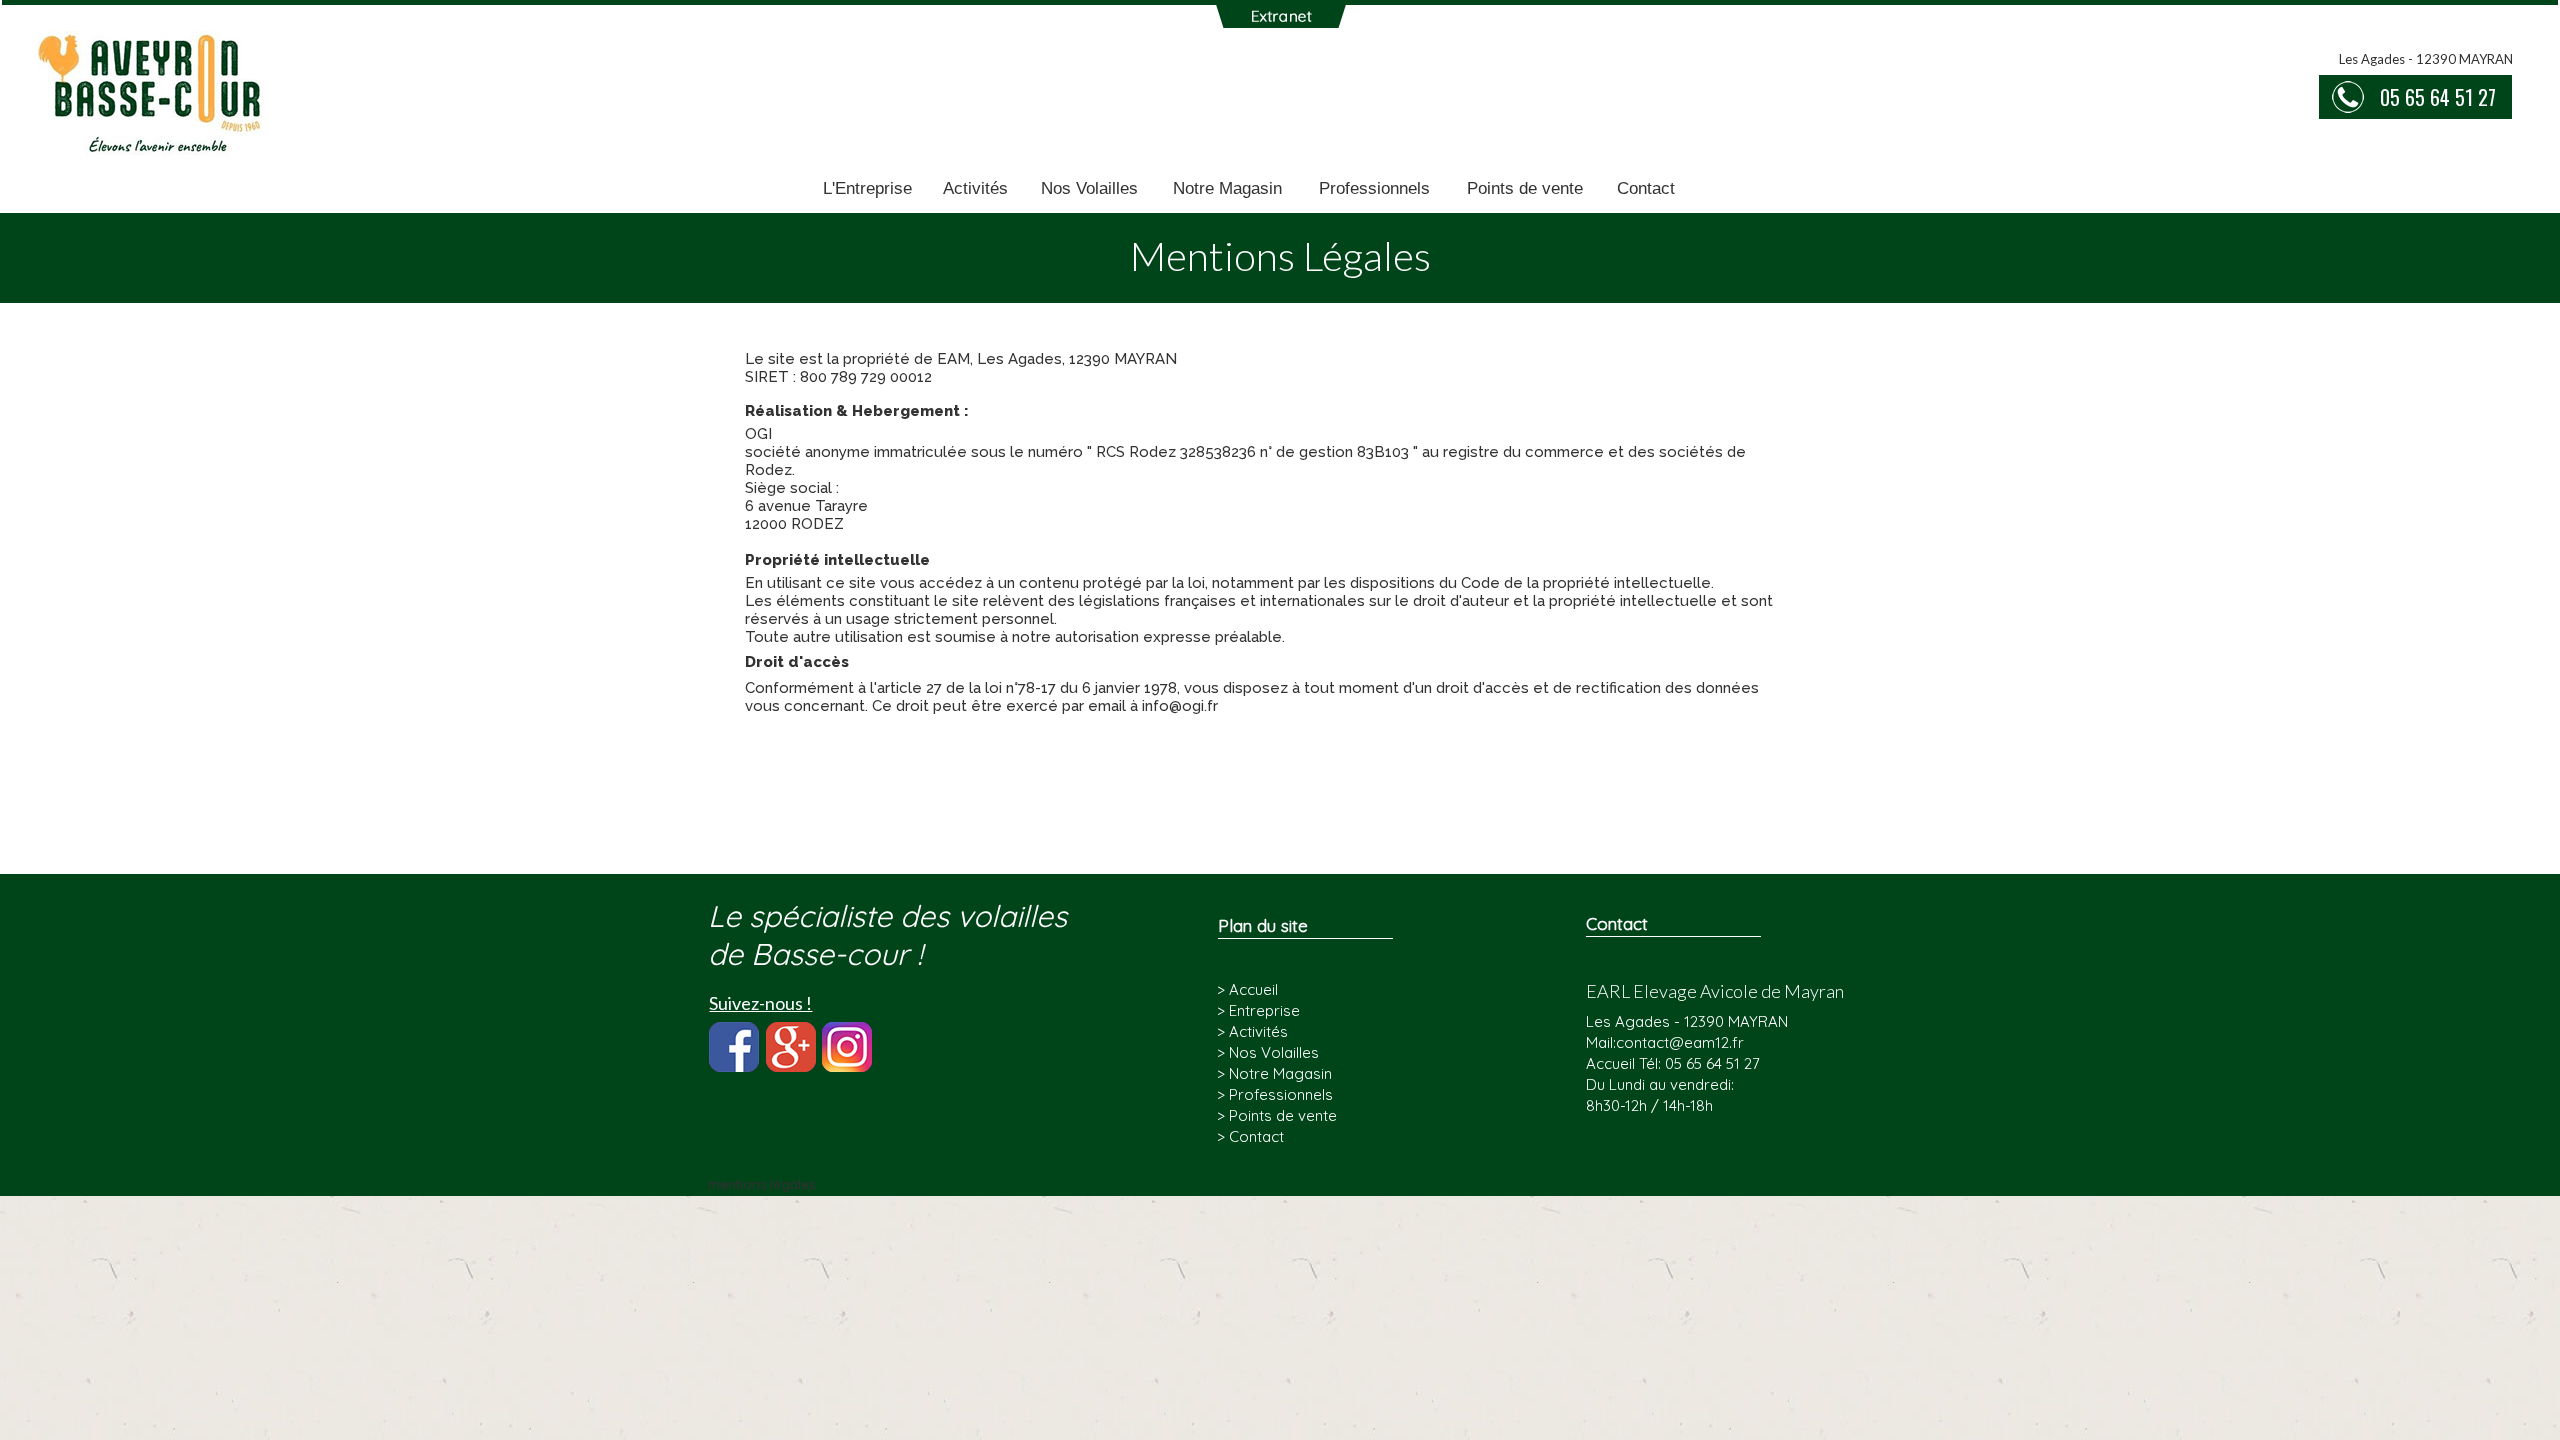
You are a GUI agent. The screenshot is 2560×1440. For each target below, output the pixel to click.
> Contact (1250, 1136)
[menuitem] (867, 189)
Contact (1646, 188)
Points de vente (1525, 188)
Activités (975, 188)
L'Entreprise (867, 188)
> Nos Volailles (1268, 1052)
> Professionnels (1275, 1094)
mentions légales (761, 1184)
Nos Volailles (1089, 188)
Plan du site (1263, 925)
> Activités (1252, 1031)
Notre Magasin (1227, 188)
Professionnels (1374, 188)
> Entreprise (1258, 1010)
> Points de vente (1277, 1115)
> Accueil (1247, 989)
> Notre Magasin (1274, 1073)
